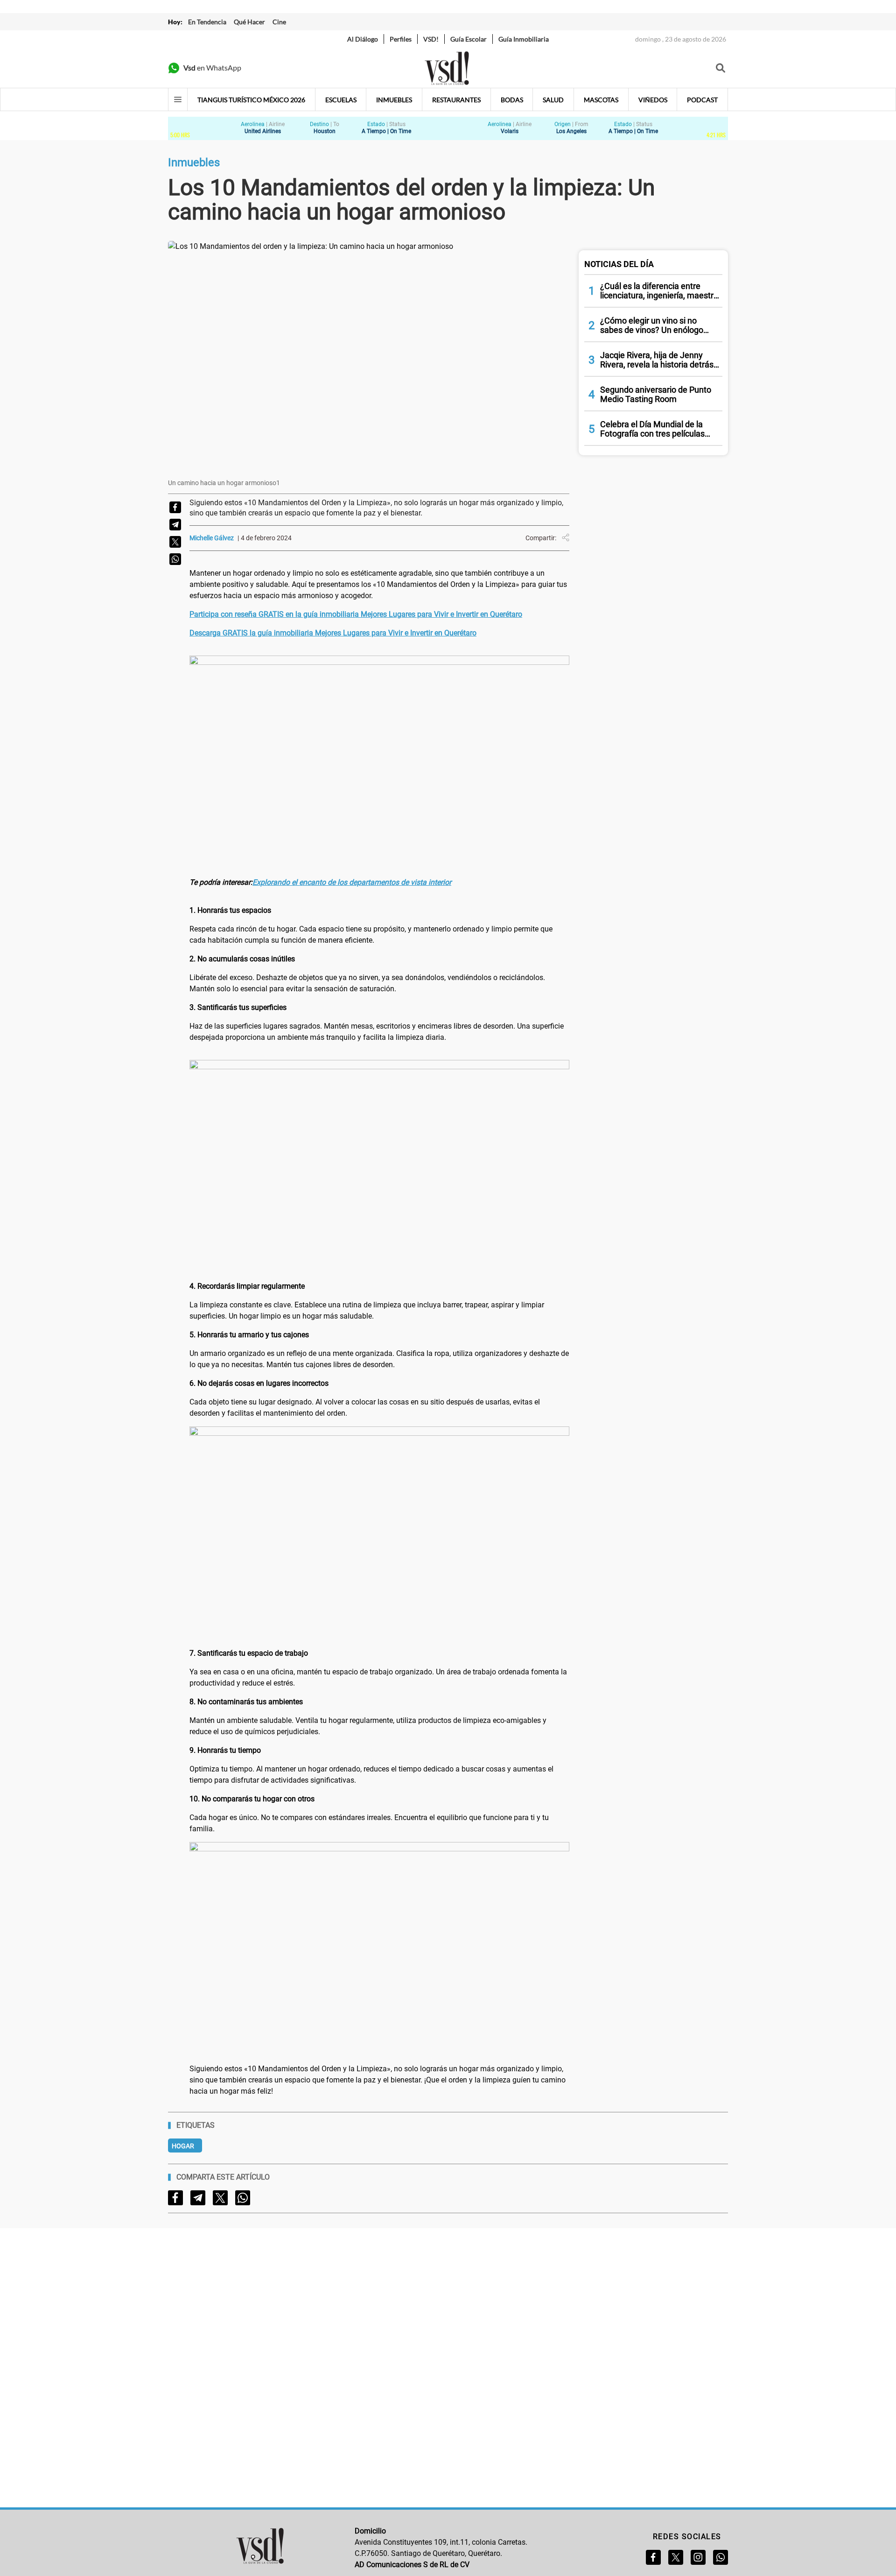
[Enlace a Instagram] (698, 2557)
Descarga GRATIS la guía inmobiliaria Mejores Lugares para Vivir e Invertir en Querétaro (333, 633)
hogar (183, 2146)
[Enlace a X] (676, 2557)
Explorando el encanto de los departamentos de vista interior (352, 882)
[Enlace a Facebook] (653, 2557)
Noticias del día (619, 264)
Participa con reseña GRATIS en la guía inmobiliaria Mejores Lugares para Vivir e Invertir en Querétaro (356, 614)
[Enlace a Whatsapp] (721, 2557)
